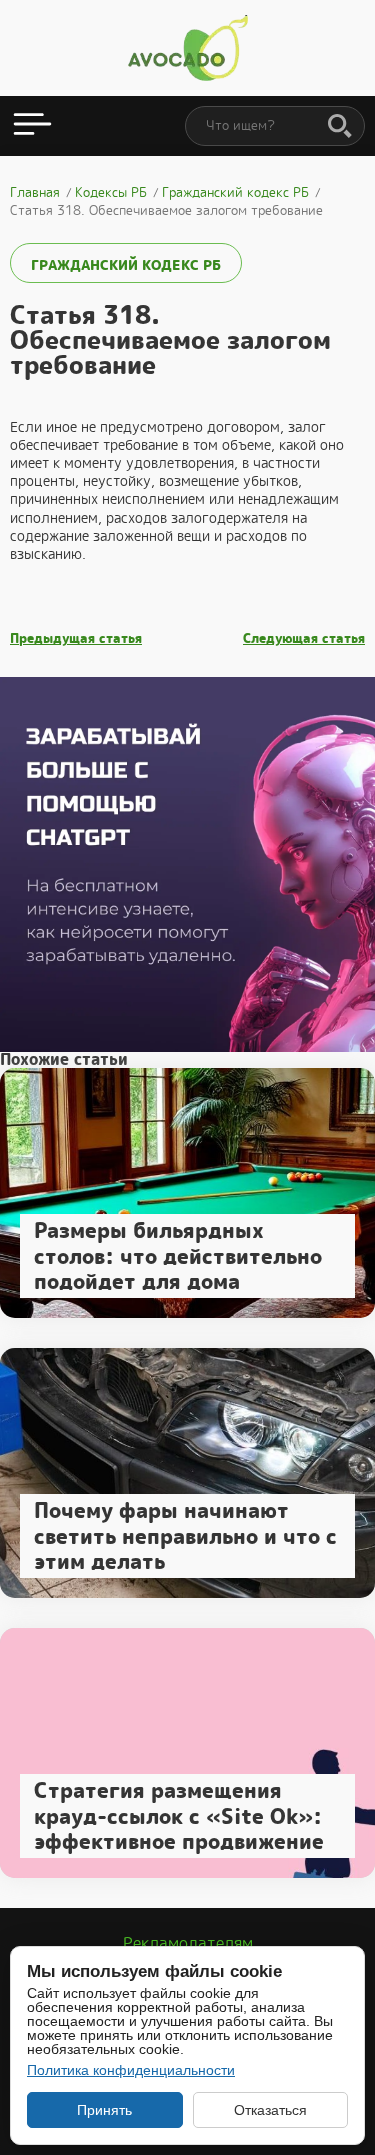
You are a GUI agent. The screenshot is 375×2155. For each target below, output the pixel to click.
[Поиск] (340, 127)
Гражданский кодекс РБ (126, 265)
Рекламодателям (188, 1943)
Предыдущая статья (76, 639)
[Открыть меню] (32, 126)
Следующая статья (304, 639)
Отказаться (270, 2110)
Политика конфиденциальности (131, 2070)
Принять (104, 2110)
